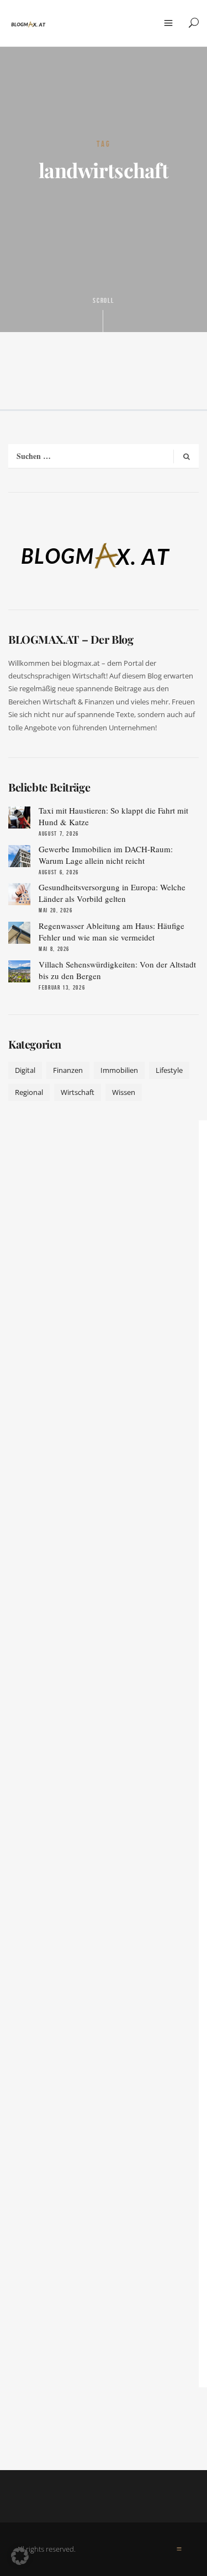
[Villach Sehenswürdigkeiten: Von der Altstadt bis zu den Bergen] (19, 971)
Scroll (104, 301)
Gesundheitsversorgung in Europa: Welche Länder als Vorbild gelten (112, 893)
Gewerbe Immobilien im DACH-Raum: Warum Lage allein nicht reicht (106, 855)
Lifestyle (169, 1070)
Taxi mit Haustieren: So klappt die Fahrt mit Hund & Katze (113, 816)
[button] (20, 2556)
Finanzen (68, 1070)
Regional (29, 1092)
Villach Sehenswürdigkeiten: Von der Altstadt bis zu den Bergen (117, 970)
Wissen (124, 1092)
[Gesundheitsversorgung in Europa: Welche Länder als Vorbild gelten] (19, 894)
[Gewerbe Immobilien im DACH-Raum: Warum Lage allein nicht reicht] (19, 856)
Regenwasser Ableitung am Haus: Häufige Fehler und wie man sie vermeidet (112, 931)
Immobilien (119, 1070)
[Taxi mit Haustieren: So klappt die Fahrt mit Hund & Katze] (19, 817)
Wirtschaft (78, 1092)
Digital (25, 1070)
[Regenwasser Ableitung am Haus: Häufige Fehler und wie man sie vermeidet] (19, 933)
